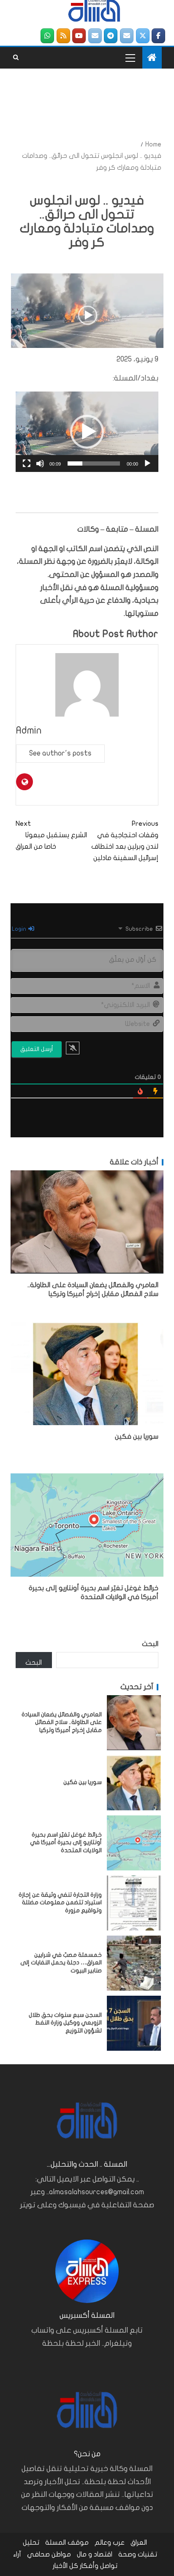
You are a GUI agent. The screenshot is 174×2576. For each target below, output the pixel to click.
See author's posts (60, 753)
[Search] (16, 58)
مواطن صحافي (49, 2554)
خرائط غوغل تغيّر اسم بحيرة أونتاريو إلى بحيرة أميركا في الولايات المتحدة (66, 1842)
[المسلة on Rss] (63, 36)
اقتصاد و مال (95, 2554)
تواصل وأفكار (99, 2566)
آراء (17, 2554)
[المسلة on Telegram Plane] (111, 36)
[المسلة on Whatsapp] (47, 36)
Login (20, 929)
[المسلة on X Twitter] (143, 36)
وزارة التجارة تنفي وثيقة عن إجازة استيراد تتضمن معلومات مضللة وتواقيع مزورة (60, 1903)
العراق (139, 2543)
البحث (150, 1644)
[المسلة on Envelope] (127, 36)
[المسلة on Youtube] (79, 36)
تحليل (31, 2543)
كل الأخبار (65, 2566)
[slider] (94, 463)
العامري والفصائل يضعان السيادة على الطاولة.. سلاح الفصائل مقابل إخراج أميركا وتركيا (62, 1722)
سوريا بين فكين (137, 1437)
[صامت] (40, 463)
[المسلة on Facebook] (158, 36)
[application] (87, 432)
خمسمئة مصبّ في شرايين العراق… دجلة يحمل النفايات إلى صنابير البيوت (61, 1963)
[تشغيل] (147, 463)
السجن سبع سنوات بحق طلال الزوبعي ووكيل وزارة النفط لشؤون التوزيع (65, 2023)
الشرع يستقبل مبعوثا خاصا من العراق (51, 835)
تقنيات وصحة (138, 2554)
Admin (29, 730)
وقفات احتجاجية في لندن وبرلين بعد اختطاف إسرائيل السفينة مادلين (125, 841)
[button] (87, 432)
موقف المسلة (67, 2543)
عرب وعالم (110, 2543)
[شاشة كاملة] (27, 463)
